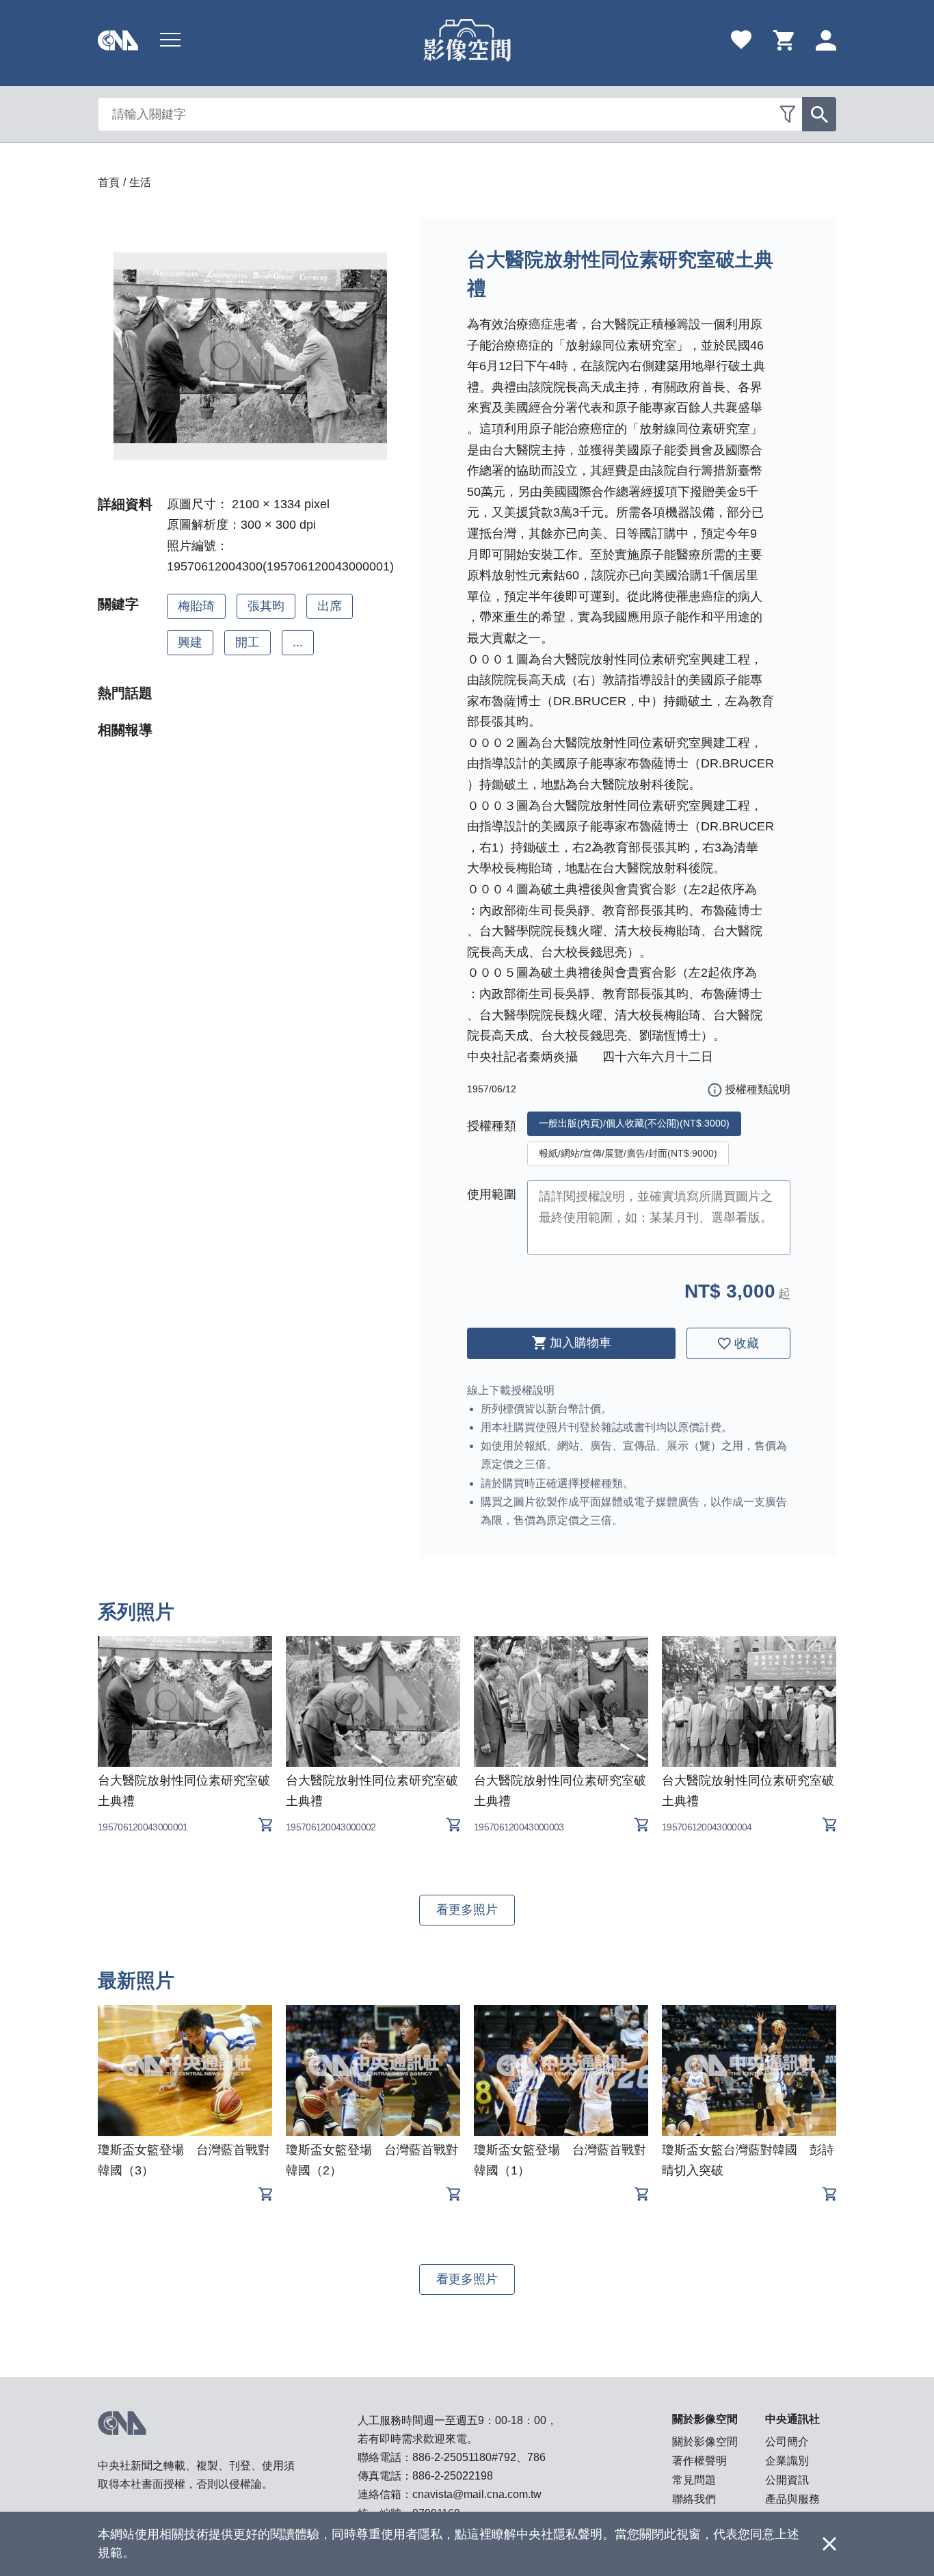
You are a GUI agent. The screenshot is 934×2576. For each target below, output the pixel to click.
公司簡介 (787, 2442)
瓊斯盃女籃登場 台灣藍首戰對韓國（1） (560, 2160)
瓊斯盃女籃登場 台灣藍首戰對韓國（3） (184, 2160)
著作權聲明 (699, 2461)
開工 (248, 642)
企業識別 (787, 2461)
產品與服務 (792, 2499)
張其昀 (266, 606)
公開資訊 (787, 2480)
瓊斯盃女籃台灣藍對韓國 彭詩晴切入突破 (748, 2160)
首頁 (109, 182)
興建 (190, 642)
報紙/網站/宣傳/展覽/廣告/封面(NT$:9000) (628, 1153)
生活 (140, 182)
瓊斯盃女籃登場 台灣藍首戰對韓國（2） (372, 2160)
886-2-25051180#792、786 (479, 2457)
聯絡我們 (694, 2499)
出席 (330, 606)
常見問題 (694, 2480)
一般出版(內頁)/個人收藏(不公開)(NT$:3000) (634, 1123)
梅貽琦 (196, 606)
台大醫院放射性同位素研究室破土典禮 (184, 1791)
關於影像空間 (705, 2442)
